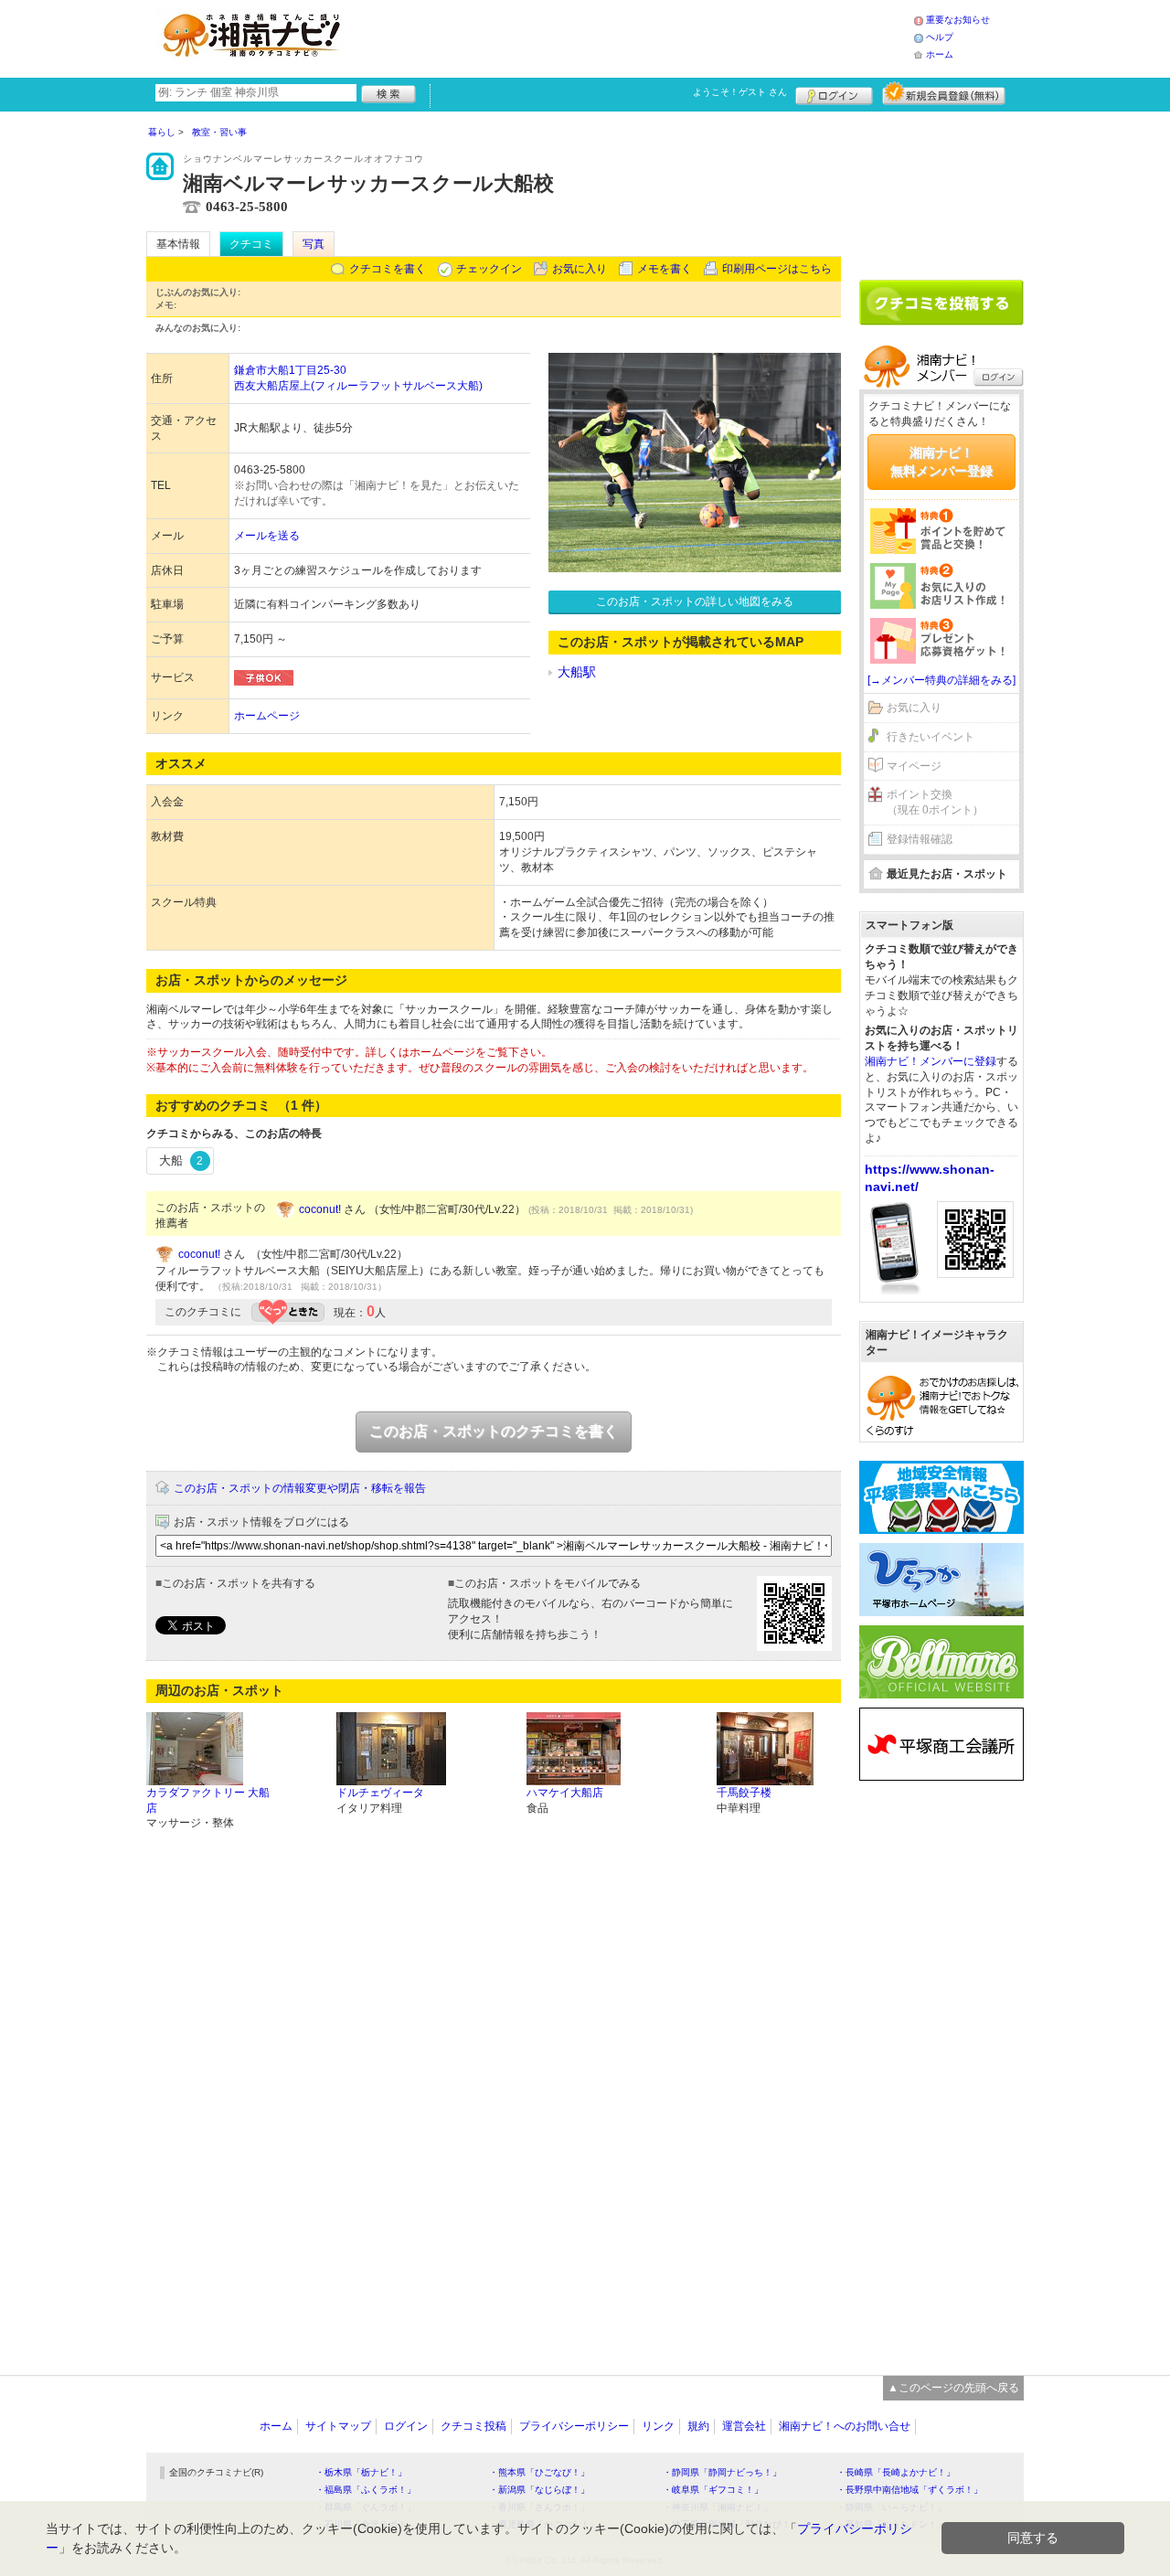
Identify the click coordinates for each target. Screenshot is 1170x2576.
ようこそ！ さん (740, 92)
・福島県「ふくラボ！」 (366, 2490)
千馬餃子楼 (744, 1793)
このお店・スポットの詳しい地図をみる (695, 601)
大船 (181, 1160)
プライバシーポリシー (574, 2426)
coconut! (320, 1209)
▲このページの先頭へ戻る (953, 2388)
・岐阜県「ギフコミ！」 (713, 2490)
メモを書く (665, 269)
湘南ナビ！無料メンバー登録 (941, 462)
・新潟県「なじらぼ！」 (539, 2490)
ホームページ (267, 716)
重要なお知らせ (958, 20)
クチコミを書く (388, 269)
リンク (658, 2426)
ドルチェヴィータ (380, 1793)
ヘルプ (940, 37)
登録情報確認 (920, 839)
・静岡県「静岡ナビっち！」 (722, 2472)
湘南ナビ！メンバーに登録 (931, 1061)
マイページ (914, 766)
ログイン (834, 93)
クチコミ (251, 244)
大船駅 (577, 672)
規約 (698, 2426)
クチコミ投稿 (473, 2426)
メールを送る (267, 536)
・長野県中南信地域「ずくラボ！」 (909, 2490)
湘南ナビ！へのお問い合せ (845, 2426)
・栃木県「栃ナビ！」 (361, 2472)
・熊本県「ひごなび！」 (539, 2472)
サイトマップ (338, 2426)
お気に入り (580, 269)
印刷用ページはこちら (777, 269)
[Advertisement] (634, 37)
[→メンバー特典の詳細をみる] (941, 680)
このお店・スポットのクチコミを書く (494, 1431)
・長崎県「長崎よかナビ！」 (896, 2472)
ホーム (940, 54)
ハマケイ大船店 (565, 1793)
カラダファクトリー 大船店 (208, 1800)
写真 (314, 244)
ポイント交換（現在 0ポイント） (935, 802)
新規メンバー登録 (944, 93)
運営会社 (744, 2426)
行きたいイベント (931, 737)
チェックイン (489, 269)
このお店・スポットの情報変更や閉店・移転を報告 (300, 1488)
